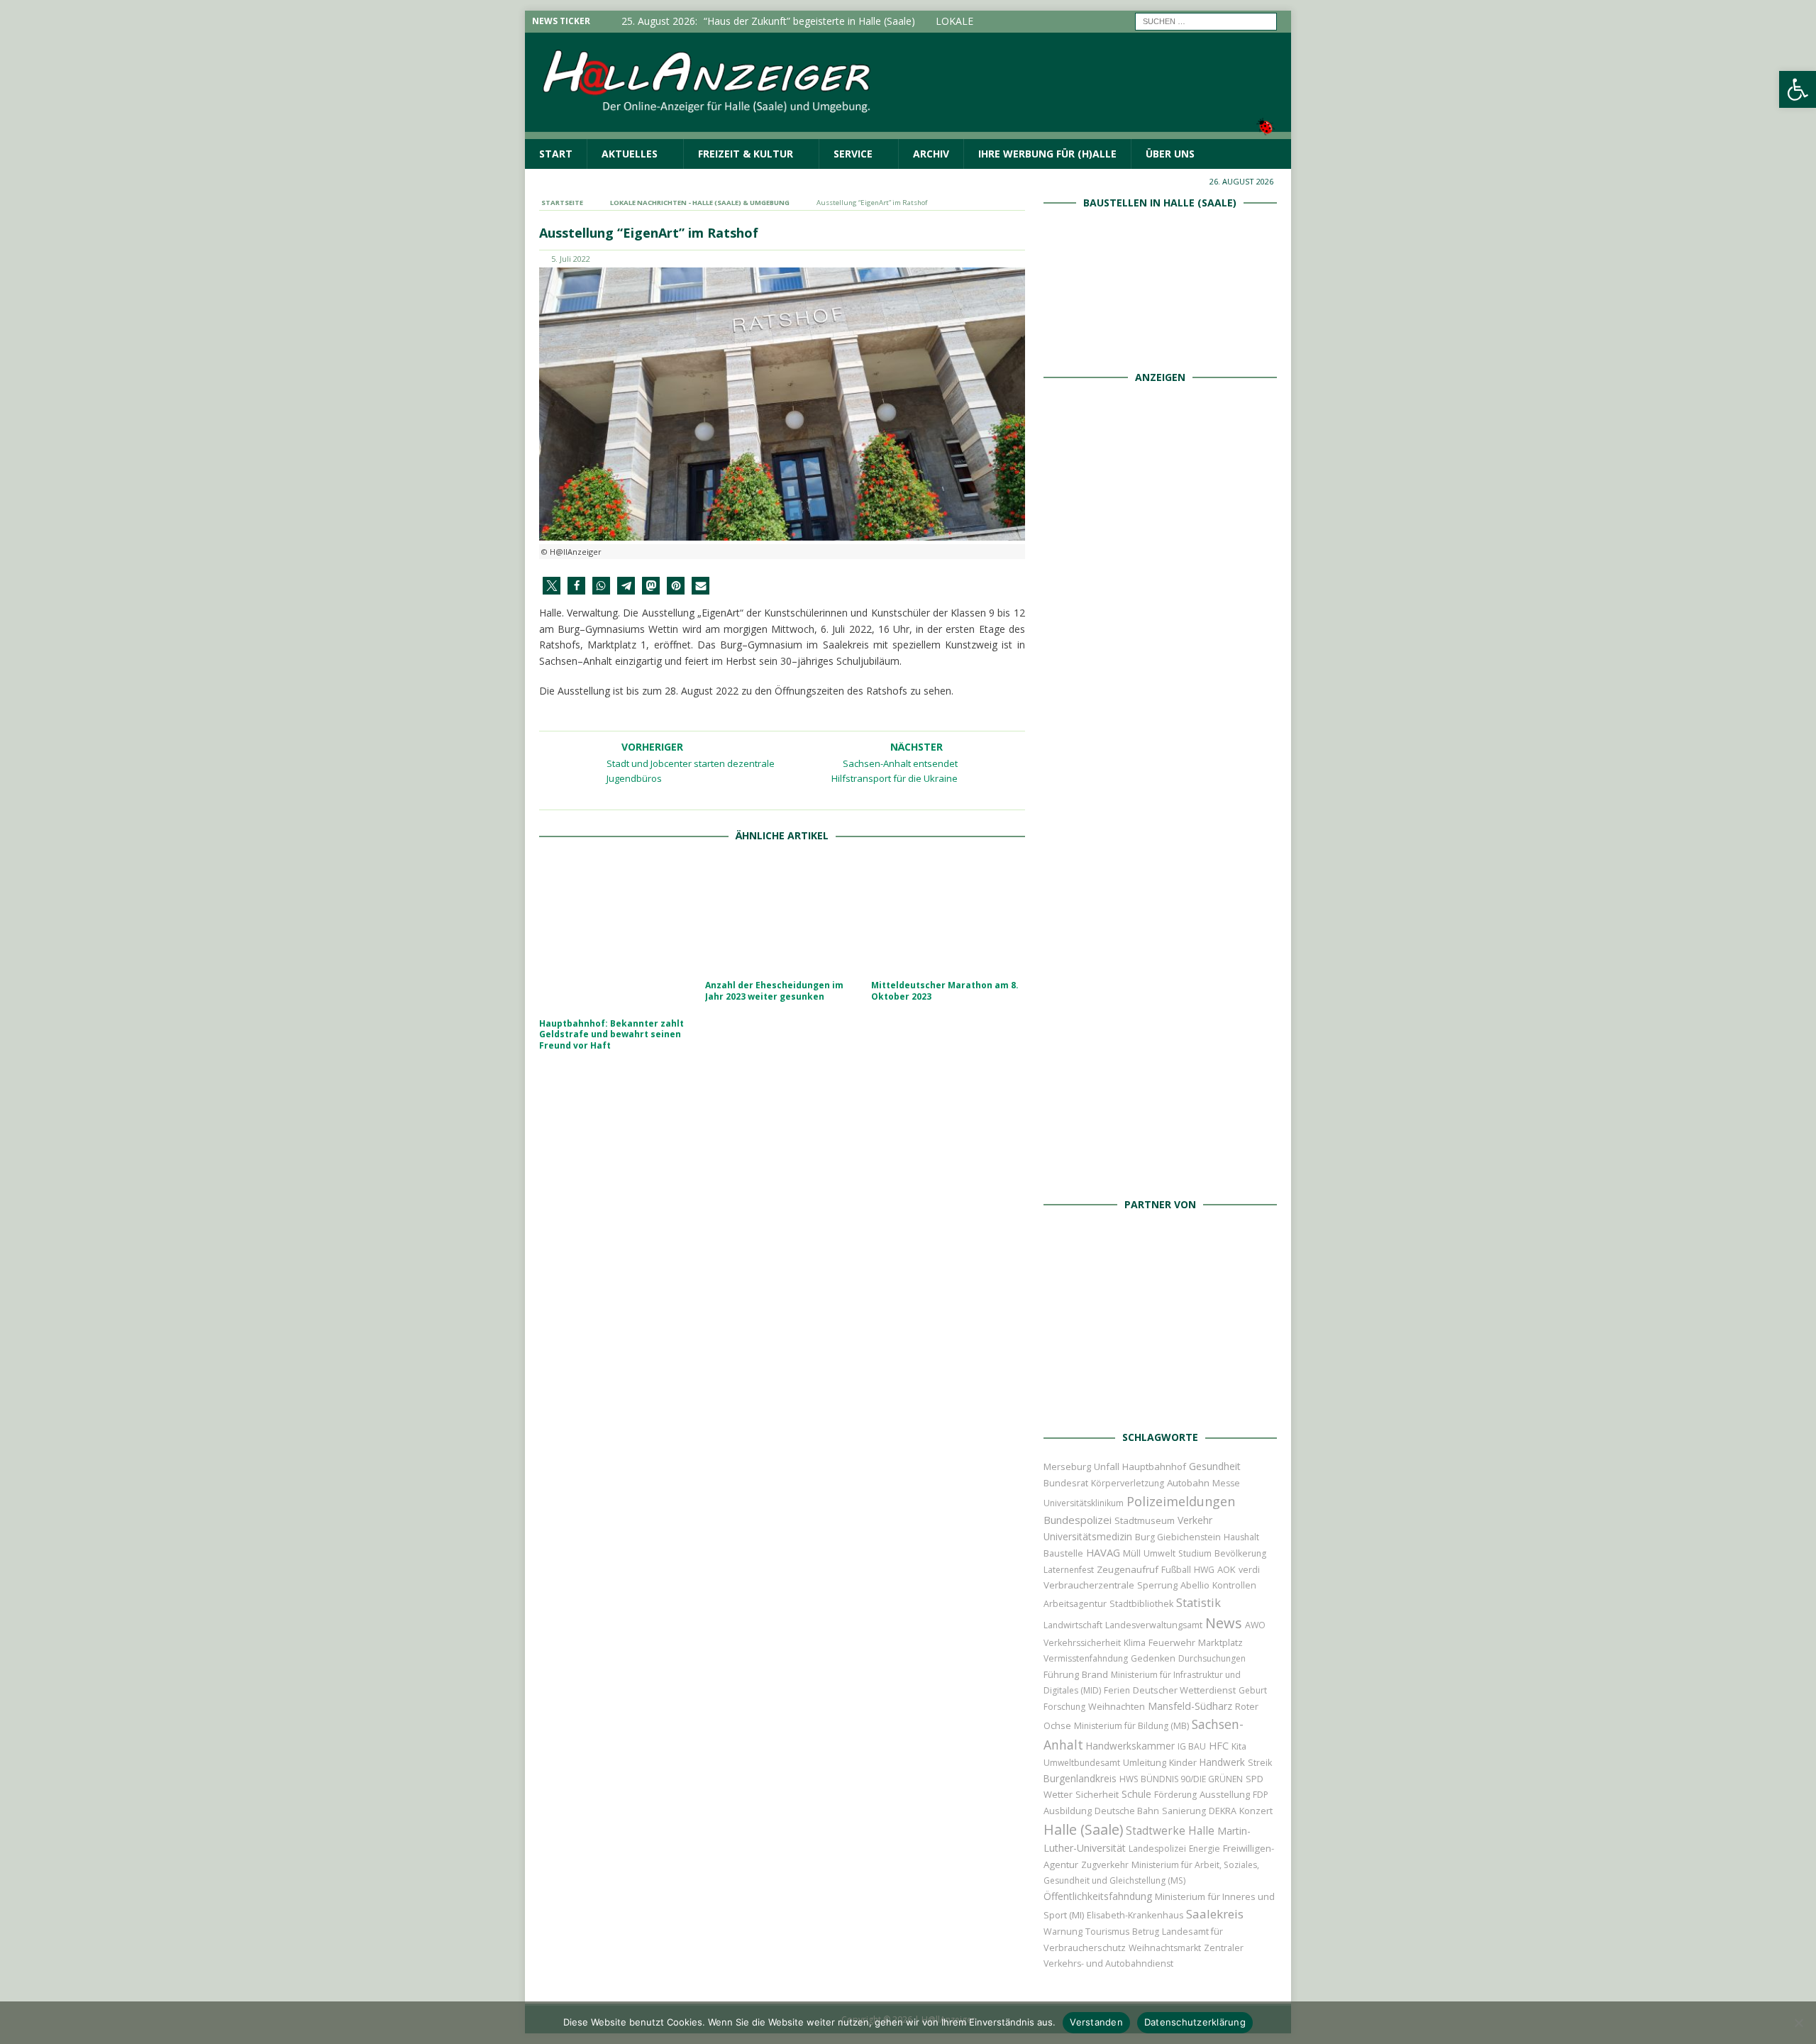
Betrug (1146, 1932)
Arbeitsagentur (1075, 1604)
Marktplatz (1220, 1642)
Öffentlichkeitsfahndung (1098, 1896)
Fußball (1176, 1570)
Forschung (1064, 1707)
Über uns (1170, 154)
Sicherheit (1097, 1794)
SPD (1255, 1779)
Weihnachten (1117, 1706)
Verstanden (1096, 2022)
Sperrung (1157, 1585)
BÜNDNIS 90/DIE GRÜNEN (1192, 1779)
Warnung (1063, 1932)
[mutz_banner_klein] (1160, 1404)
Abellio (1195, 1585)
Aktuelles (630, 154)
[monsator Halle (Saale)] (1160, 532)
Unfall (1107, 1466)
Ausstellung (1225, 1794)
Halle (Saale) (1083, 1829)
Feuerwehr (1172, 1642)
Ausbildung (1068, 1811)
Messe (1226, 1483)
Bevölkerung (1240, 1553)
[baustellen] (1160, 343)
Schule (1136, 1794)
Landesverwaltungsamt (1154, 1625)
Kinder (1183, 1762)
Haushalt (1241, 1537)
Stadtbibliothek (1141, 1604)
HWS (1129, 1779)
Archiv (931, 154)
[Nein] (1798, 2023)
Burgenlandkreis (1080, 1778)
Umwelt (1159, 1553)
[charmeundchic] (1160, 851)
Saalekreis (1215, 1914)
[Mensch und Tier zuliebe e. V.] (1160, 1170)
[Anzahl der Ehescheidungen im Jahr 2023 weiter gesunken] (782, 915)
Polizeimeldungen (1181, 1501)
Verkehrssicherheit (1082, 1643)
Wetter (1058, 1794)
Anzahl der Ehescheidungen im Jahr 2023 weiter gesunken (774, 991)
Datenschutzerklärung (1195, 2022)
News (1224, 1623)
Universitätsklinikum (1084, 1503)
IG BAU (1192, 1746)
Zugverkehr (1105, 1865)
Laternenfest (1069, 1570)
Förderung (1175, 1795)
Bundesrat (1066, 1483)
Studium (1195, 1553)
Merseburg (1067, 1466)
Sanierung (1184, 1811)
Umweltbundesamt (1082, 1763)
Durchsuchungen (1212, 1658)
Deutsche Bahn (1127, 1811)
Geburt (1253, 1690)
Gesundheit (1215, 1466)
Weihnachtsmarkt (1165, 1948)
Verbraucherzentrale (1089, 1585)
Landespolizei (1157, 1849)
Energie (1205, 1849)
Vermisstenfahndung (1086, 1658)
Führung (1061, 1674)
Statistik (1198, 1602)
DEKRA (1223, 1811)
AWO (1255, 1625)
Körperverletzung (1128, 1483)
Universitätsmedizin (1088, 1536)
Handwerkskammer (1130, 1746)
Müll (1132, 1553)
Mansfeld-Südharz (1190, 1706)
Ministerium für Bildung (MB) (1131, 1726)
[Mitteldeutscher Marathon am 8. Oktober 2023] (948, 915)
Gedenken (1153, 1658)
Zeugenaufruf (1128, 1569)
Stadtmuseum (1145, 1520)
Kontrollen (1234, 1585)
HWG (1204, 1570)
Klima (1135, 1643)
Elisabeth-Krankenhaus (1135, 1915)
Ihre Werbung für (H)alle (1047, 154)
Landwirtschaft (1073, 1625)
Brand (1095, 1674)
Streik (1260, 1763)
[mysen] (1160, 1011)
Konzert (1256, 1811)
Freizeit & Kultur (746, 154)
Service (853, 154)
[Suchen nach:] (1206, 20)
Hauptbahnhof (1154, 1466)
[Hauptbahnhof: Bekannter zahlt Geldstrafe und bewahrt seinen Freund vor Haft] (616, 934)
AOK (1227, 1569)
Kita (1239, 1746)
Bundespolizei (1078, 1520)
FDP (1261, 1795)
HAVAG (1103, 1552)
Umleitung (1145, 1762)
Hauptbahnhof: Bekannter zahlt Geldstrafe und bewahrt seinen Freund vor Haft (611, 1034)
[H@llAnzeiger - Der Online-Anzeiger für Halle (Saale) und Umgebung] (908, 130)
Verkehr (1195, 1520)
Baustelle (1063, 1553)
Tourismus (1107, 1932)
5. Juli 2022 (571, 259)
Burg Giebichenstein (1178, 1537)
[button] (552, 586)
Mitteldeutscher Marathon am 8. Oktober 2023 (945, 991)
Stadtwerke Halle (1170, 1831)
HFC (1219, 1746)
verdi (1249, 1570)
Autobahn (1188, 1483)
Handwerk (1222, 1762)
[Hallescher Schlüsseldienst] (1160, 691)
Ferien (1117, 1690)
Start (556, 154)
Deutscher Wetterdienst (1184, 1690)
